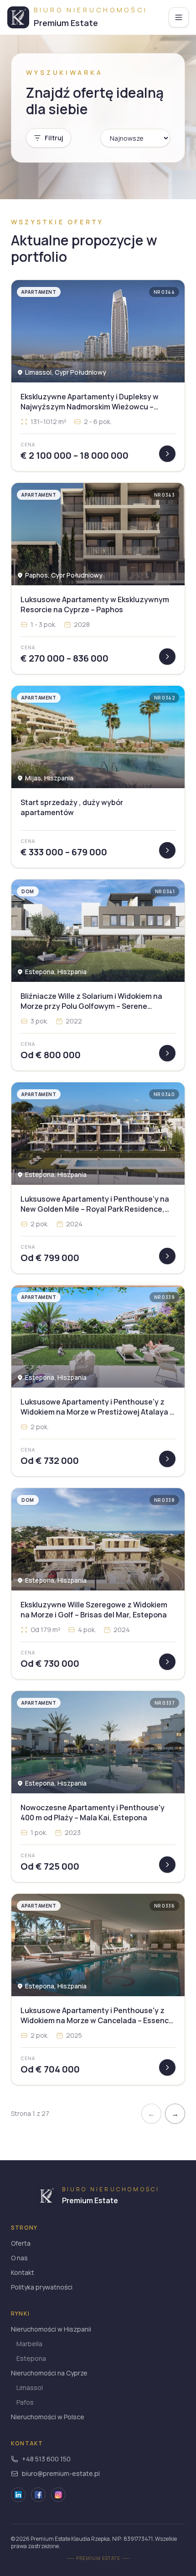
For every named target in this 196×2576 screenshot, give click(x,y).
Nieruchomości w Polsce (48, 2417)
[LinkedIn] (18, 2495)
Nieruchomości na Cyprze (49, 2373)
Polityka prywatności (42, 2287)
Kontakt (23, 2272)
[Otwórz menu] (179, 17)
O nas (19, 2258)
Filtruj (54, 138)
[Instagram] (58, 2495)
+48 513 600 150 (46, 2459)
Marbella (29, 2344)
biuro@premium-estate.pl (61, 2473)
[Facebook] (38, 2495)
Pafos (25, 2402)
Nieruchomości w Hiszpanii (51, 2329)
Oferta (21, 2243)
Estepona (31, 2358)
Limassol (30, 2388)
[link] (98, 376)
